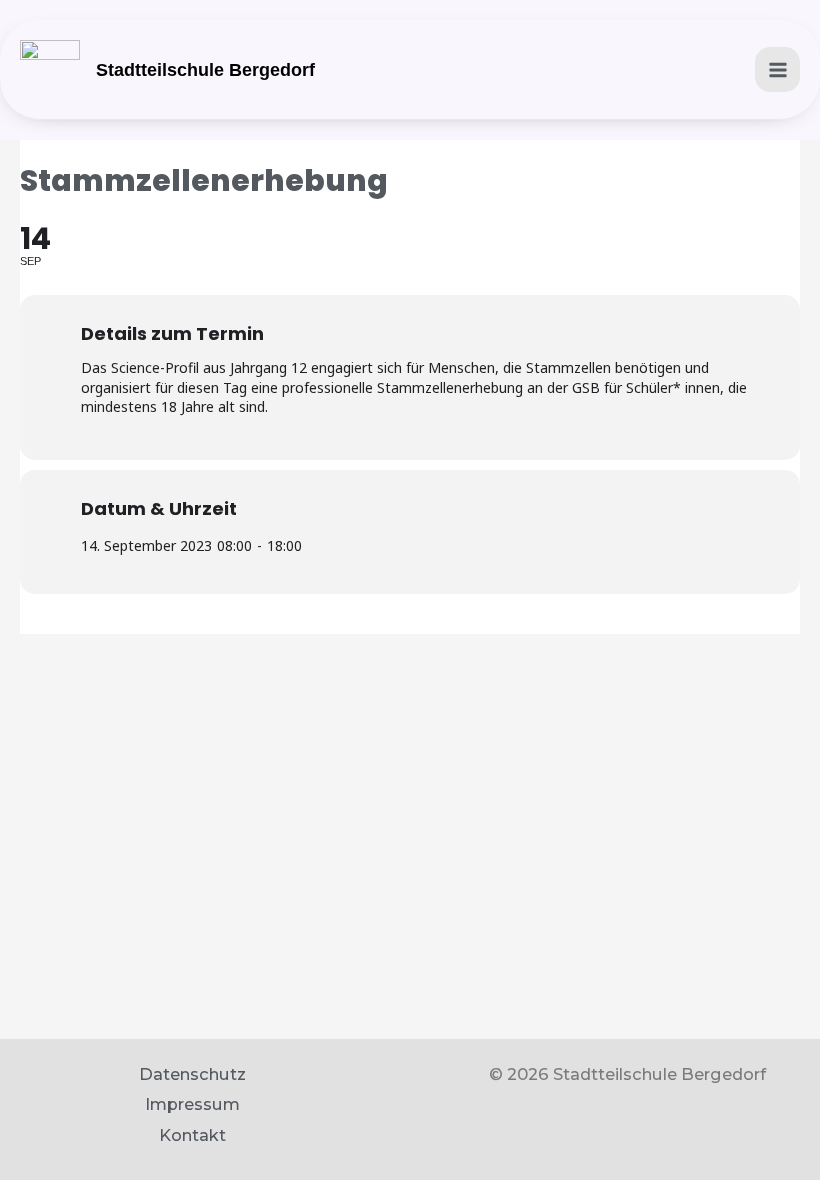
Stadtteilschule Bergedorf (205, 70)
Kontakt (192, 1135)
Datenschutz (192, 1074)
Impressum (192, 1104)
